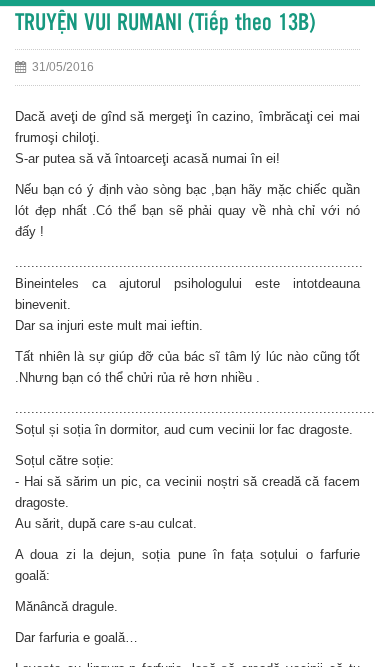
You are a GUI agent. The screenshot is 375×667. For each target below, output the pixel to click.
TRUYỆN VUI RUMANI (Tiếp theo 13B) (165, 23)
